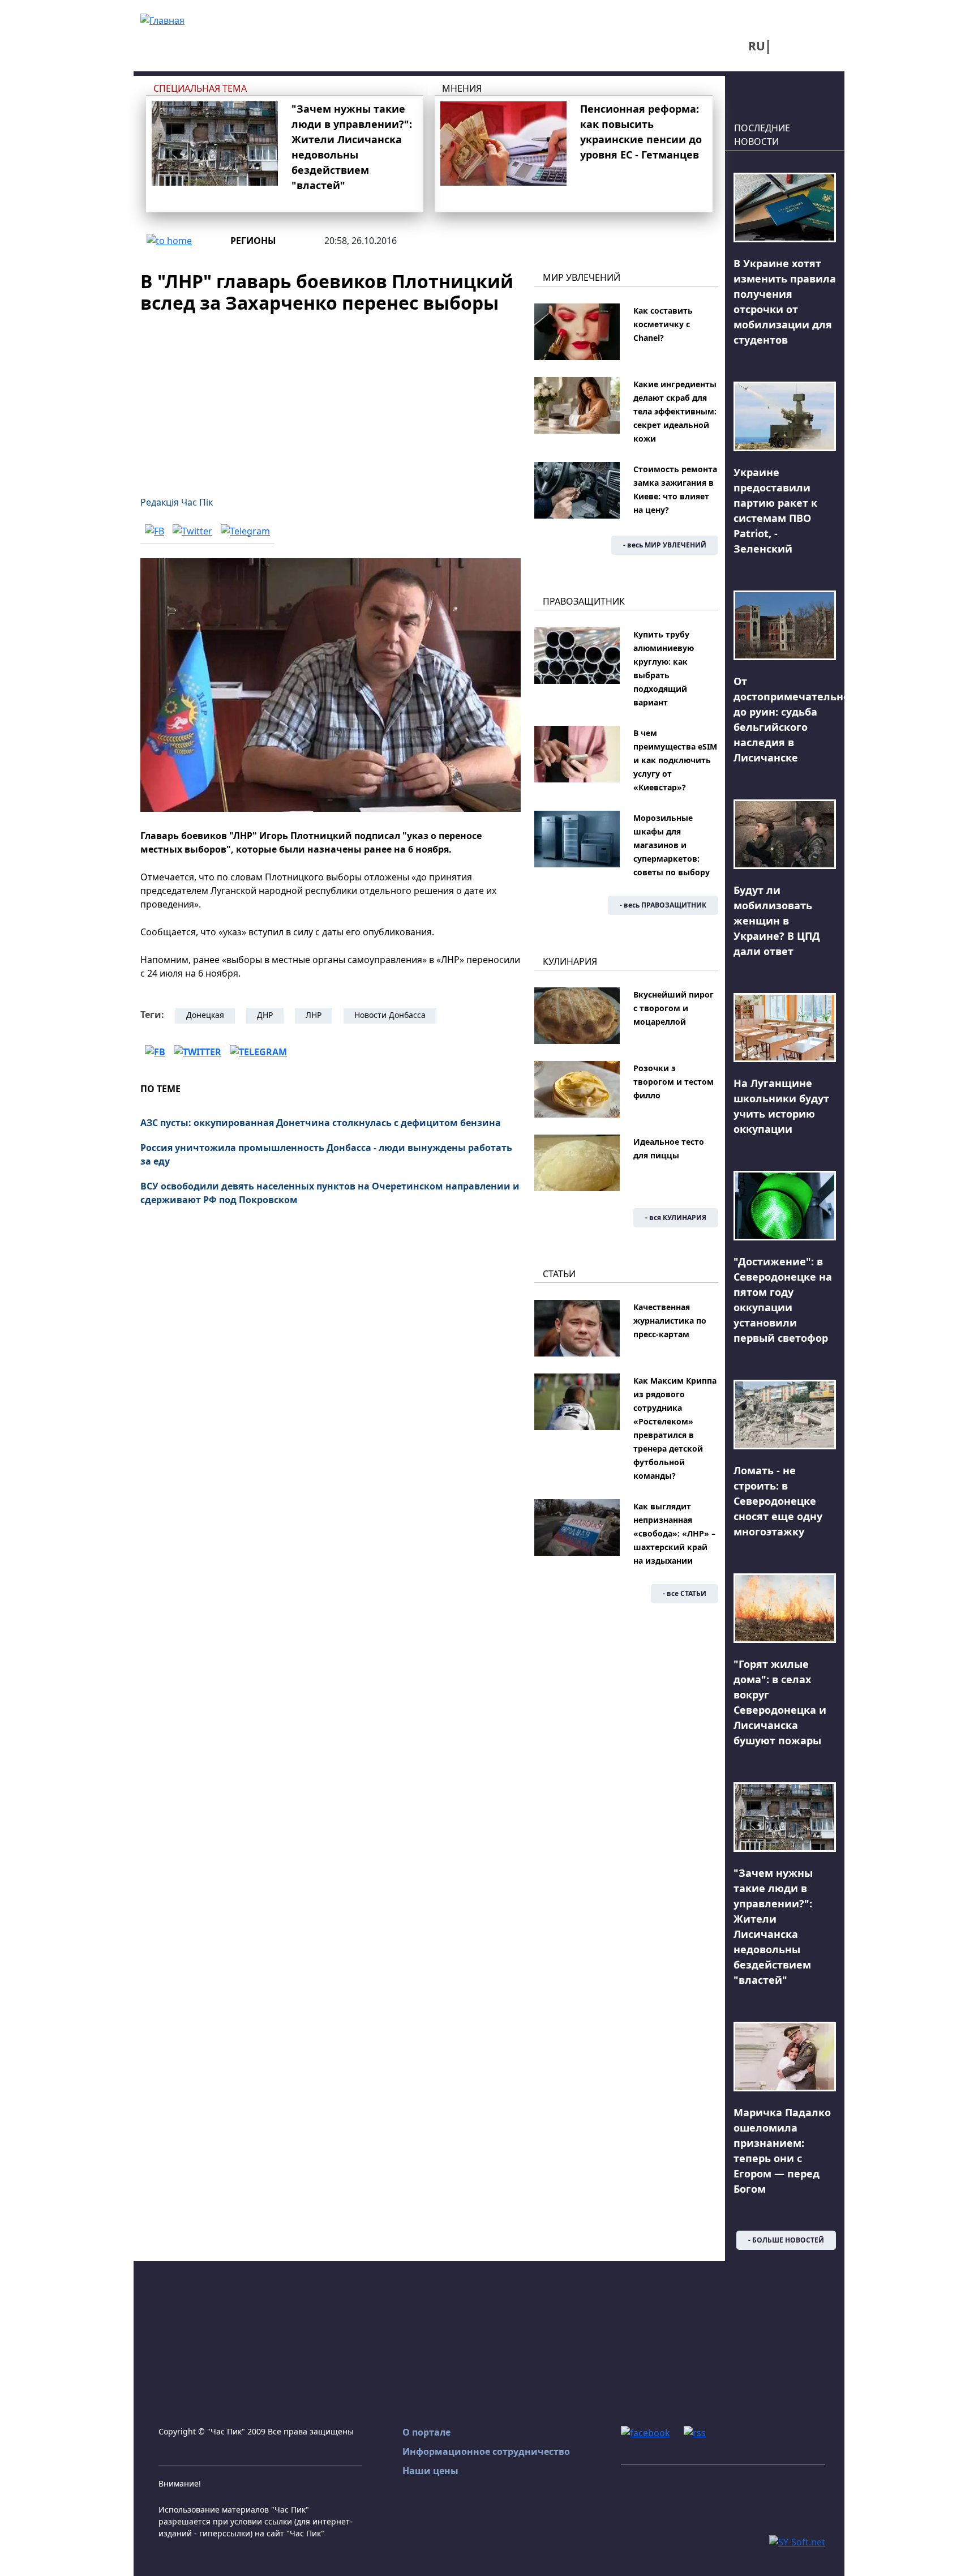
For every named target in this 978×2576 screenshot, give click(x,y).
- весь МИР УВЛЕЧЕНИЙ (665, 545)
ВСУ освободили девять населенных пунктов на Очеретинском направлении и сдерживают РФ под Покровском (330, 1193)
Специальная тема (200, 88)
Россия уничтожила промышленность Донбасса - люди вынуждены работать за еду (326, 1154)
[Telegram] (245, 530)
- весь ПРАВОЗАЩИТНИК (663, 905)
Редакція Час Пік (177, 502)
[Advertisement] (331, 398)
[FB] (155, 530)
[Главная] (162, 19)
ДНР (265, 1015)
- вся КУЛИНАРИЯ (676, 1218)
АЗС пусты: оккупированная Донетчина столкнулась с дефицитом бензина (321, 1123)
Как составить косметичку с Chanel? (663, 324)
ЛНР (314, 1015)
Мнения (462, 88)
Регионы (253, 241)
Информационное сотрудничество (486, 2451)
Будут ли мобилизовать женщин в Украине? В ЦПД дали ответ (777, 921)
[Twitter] (192, 530)
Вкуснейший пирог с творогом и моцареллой (674, 1008)
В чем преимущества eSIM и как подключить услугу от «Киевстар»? (675, 760)
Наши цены (430, 2471)
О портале (426, 2432)
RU (757, 46)
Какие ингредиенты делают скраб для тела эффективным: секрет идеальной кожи (675, 411)
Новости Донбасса (390, 1015)
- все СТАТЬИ (685, 1593)
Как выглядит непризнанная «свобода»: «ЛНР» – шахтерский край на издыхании (674, 1533)
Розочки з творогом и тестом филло (674, 1082)
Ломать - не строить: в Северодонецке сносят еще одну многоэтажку (778, 1501)
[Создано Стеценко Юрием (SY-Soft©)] (797, 2541)
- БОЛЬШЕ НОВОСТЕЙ (786, 2240)
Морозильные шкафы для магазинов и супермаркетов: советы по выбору (672, 845)
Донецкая (205, 1015)
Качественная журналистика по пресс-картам (670, 1321)
